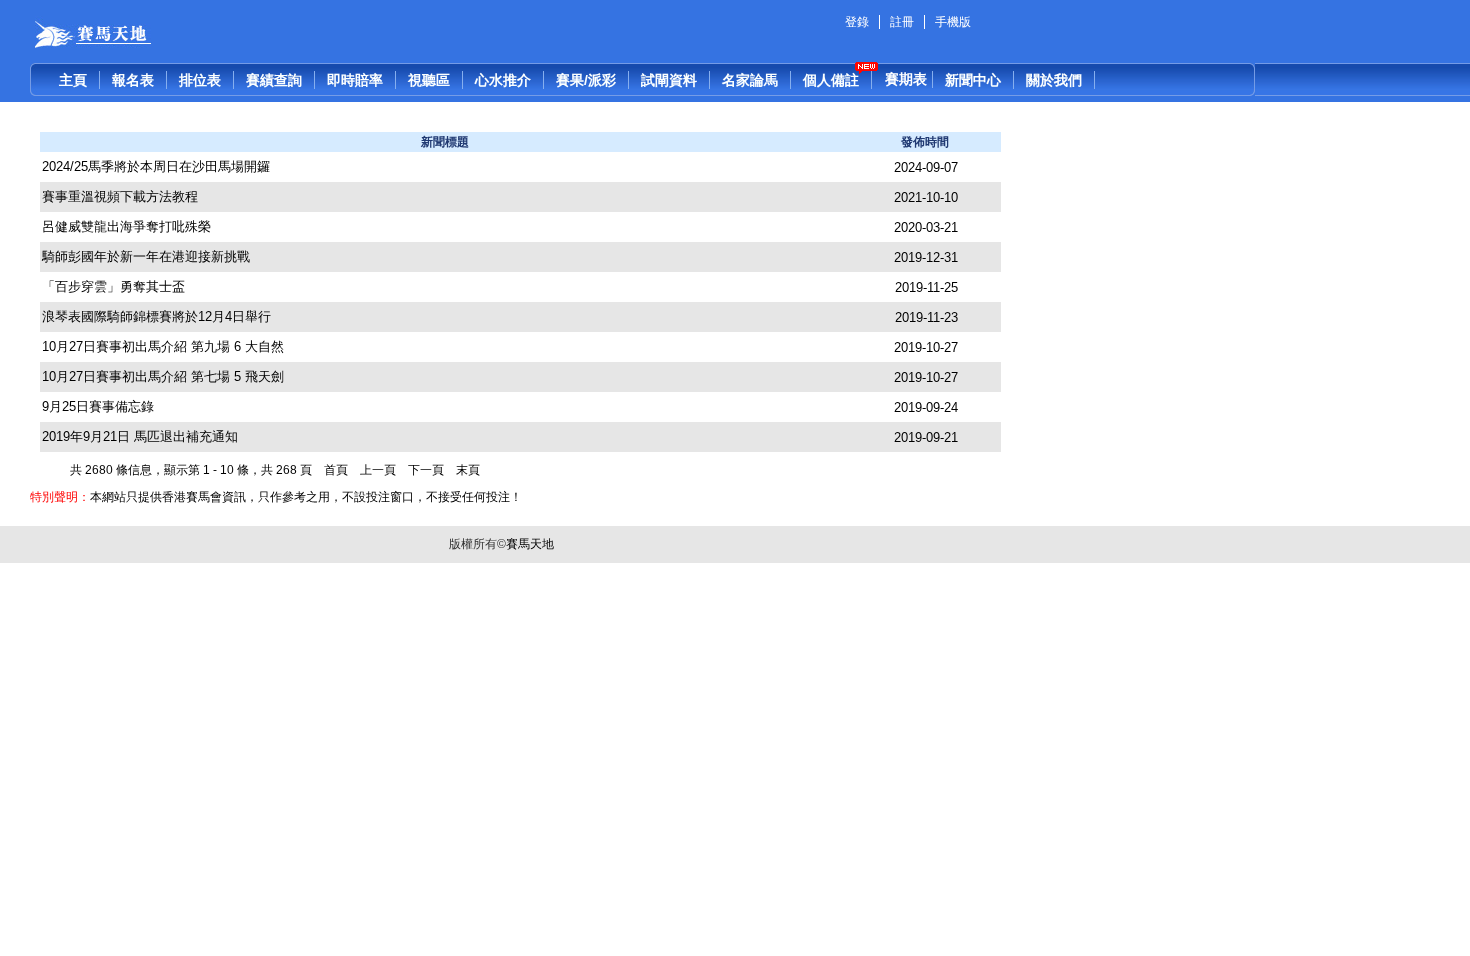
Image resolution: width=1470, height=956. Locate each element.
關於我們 (1054, 80)
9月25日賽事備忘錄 (98, 406)
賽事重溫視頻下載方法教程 (120, 196)
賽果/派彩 (586, 80)
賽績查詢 (274, 80)
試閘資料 (669, 80)
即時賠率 (355, 80)
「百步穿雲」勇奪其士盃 (113, 286)
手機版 (953, 22)
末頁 (469, 470)
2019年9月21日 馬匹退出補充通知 (140, 436)
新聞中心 (973, 80)
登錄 (857, 22)
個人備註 (831, 80)
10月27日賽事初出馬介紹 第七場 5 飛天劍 (163, 376)
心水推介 (503, 80)
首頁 (337, 470)
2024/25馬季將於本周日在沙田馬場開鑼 (156, 166)
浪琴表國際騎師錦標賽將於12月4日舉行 (156, 316)
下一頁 (427, 470)
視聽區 (429, 80)
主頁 (73, 80)
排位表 (200, 80)
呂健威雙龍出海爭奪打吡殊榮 (126, 226)
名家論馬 (750, 80)
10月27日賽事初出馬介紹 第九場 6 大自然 (163, 346)
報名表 (133, 80)
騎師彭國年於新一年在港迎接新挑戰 (146, 256)
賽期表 (906, 79)
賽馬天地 (530, 544)
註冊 (902, 22)
